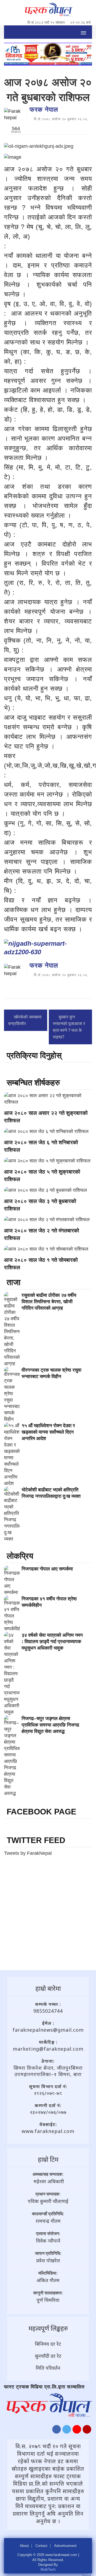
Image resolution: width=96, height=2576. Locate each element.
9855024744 (48, 2011)
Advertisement (65, 2546)
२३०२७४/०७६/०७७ (48, 2112)
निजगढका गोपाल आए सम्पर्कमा (47, 1569)
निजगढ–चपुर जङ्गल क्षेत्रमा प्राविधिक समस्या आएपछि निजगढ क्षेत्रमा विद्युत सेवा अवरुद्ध (50, 1725)
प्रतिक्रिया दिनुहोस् (34, 1055)
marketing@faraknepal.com (48, 2049)
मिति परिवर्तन (48, 2368)
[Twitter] (67, 2431)
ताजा (14, 1282)
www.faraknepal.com (48, 2131)
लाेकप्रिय (20, 1556)
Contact (41, 2546)
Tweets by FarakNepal (28, 1853)
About (24, 2546)
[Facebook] (57, 2431)
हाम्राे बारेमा (48, 1988)
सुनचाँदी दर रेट (48, 2356)
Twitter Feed (36, 1840)
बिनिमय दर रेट (48, 2344)
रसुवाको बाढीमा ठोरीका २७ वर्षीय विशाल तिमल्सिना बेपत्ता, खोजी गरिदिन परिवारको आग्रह (49, 1302)
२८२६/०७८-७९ (48, 2093)
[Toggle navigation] (83, 32)
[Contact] (87, 2431)
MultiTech (48, 2569)
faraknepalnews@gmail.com (48, 2030)
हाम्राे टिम (48, 2159)
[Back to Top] (87, 2572)
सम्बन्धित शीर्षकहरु (33, 1083)
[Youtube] (77, 2431)
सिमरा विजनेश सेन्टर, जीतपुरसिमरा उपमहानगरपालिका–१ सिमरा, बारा (48, 2071)
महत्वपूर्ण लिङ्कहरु (48, 2328)
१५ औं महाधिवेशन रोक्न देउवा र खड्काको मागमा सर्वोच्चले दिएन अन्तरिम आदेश (48, 1432)
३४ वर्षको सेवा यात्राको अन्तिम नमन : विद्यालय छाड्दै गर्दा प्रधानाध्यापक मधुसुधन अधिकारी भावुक (52, 1642)
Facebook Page (41, 1812)
